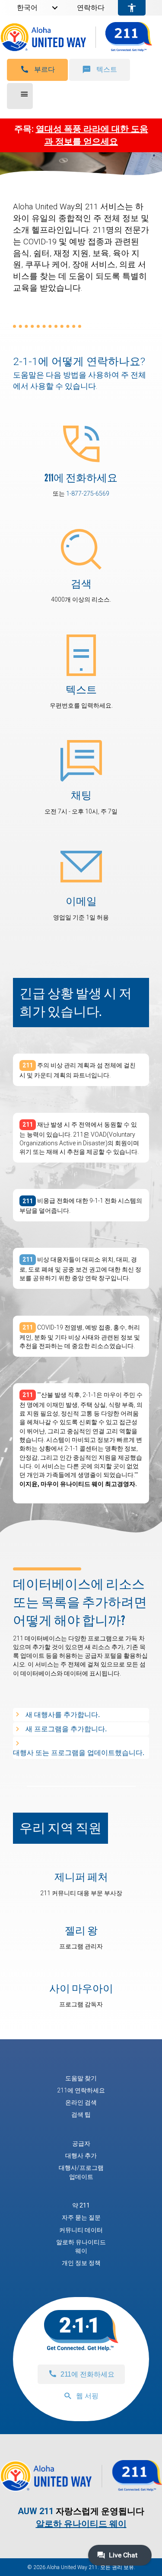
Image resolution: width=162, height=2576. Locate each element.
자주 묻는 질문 (81, 2217)
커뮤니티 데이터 (81, 2230)
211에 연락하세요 (81, 2090)
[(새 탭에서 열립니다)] (81, 548)
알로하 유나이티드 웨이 (81, 2246)
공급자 (81, 2143)
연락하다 (91, 8)
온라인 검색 (81, 2102)
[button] (37, 70)
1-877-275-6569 (88, 493)
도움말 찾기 (81, 2078)
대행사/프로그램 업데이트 (81, 2172)
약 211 (81, 2205)
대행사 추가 (81, 2156)
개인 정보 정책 (81, 2263)
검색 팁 (81, 2115)
